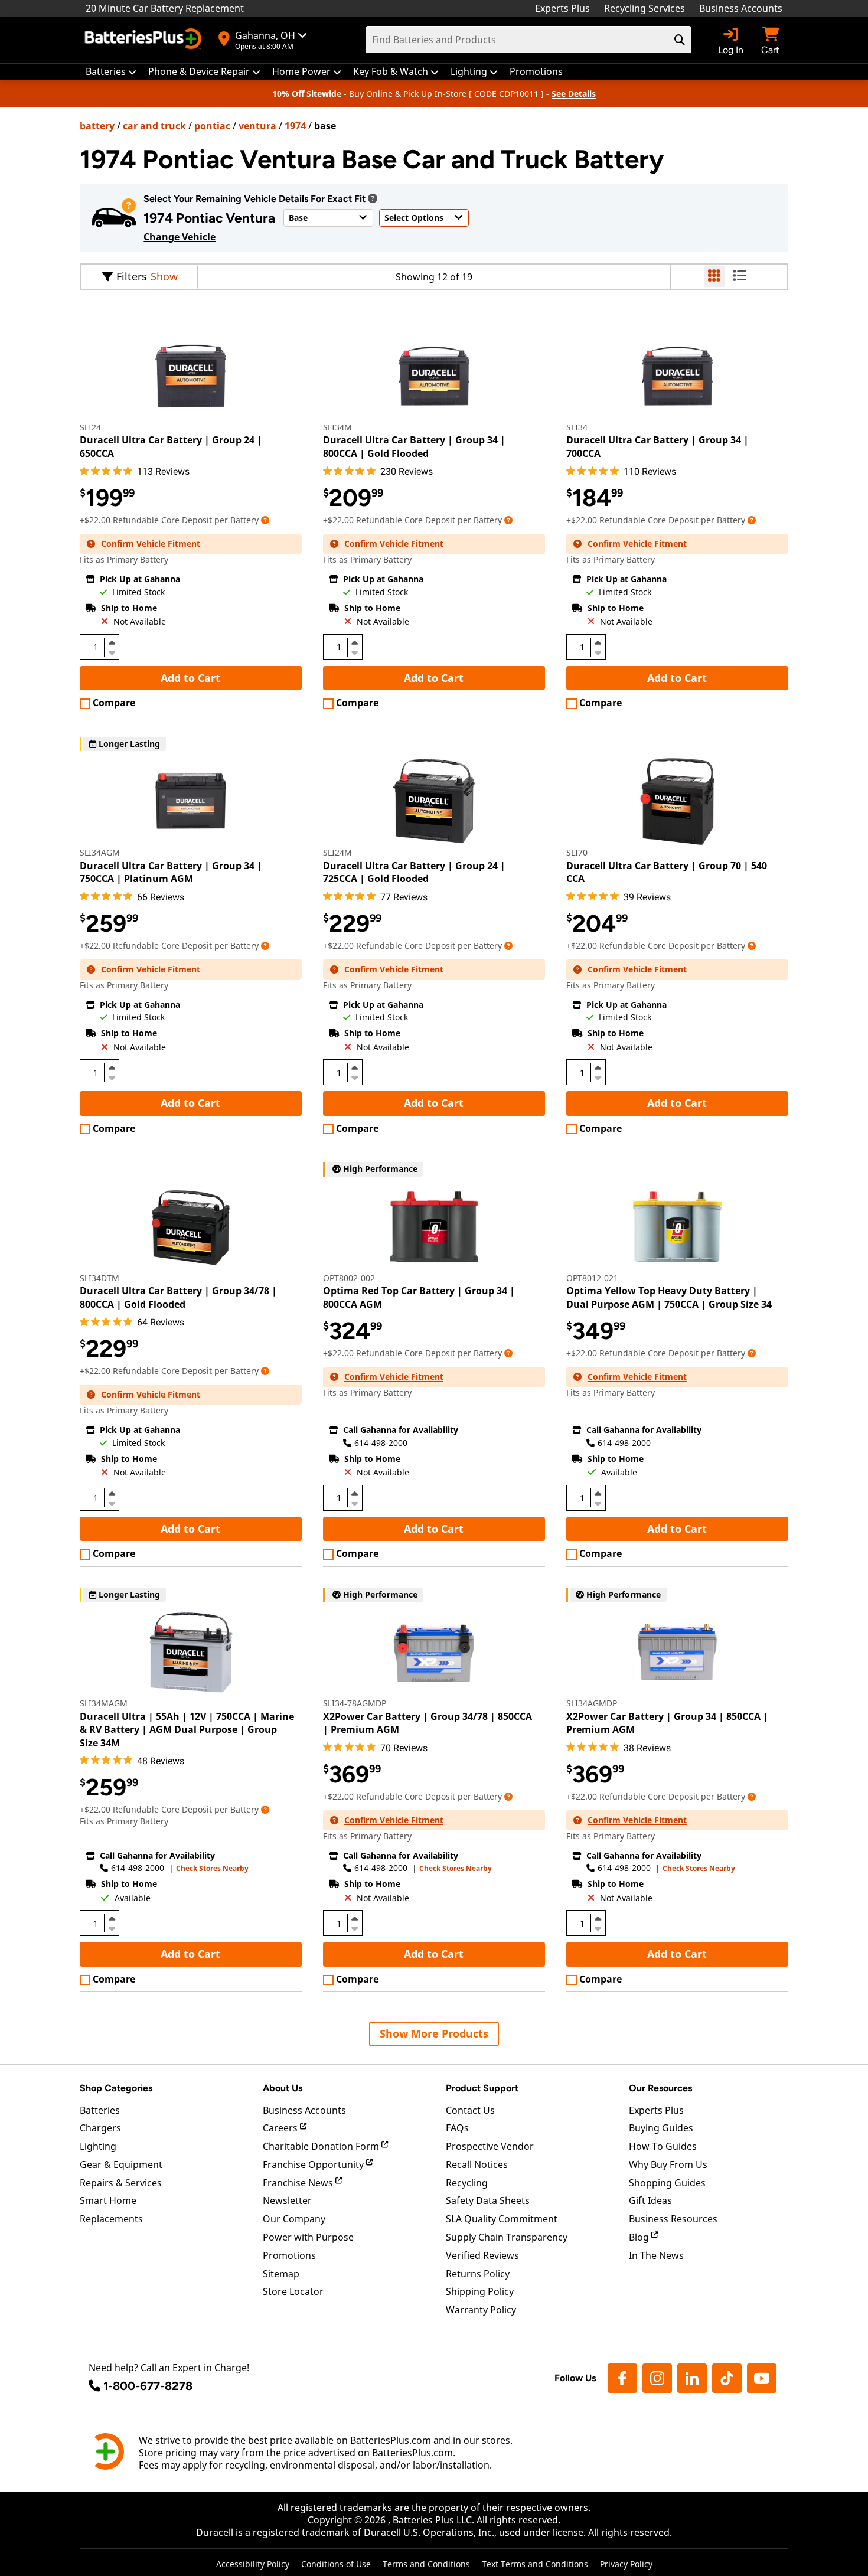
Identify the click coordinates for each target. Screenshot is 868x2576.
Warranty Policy (481, 2310)
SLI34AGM (100, 852)
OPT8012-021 (592, 1278)
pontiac (212, 126)
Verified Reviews (482, 2255)
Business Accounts (741, 8)
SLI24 (90, 427)
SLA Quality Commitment (502, 2219)
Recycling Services (645, 8)
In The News (656, 2255)
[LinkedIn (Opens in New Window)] (692, 2378)
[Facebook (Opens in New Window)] (622, 2378)
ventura (257, 126)
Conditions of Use (336, 2564)
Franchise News (299, 2183)
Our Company (294, 2219)
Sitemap (281, 2274)
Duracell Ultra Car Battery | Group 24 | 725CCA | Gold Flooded (414, 872)
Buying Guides (661, 2128)
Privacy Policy (626, 2564)
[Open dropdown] (373, 198)
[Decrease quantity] (112, 652)
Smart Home (108, 2200)
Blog (640, 2237)
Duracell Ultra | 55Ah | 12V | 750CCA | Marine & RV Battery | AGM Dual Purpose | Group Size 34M (187, 1730)
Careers (281, 2128)
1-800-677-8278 (148, 2386)
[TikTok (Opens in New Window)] (727, 2378)
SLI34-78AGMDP (355, 1703)
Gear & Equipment (121, 2164)
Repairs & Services (121, 2183)
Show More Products (434, 2033)
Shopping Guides (667, 2183)
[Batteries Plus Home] (145, 40)
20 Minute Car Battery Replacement (165, 8)
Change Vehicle (180, 237)
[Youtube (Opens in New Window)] (762, 2378)
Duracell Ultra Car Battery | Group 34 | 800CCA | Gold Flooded (414, 446)
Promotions (289, 2255)
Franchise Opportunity (314, 2164)
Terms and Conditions (426, 2564)
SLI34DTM (99, 1278)
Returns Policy (478, 2274)
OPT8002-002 (349, 1278)
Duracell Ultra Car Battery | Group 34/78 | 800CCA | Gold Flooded (178, 1297)
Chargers (100, 2128)
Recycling (467, 2183)
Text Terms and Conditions (535, 2564)
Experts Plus (562, 8)
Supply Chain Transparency (507, 2237)
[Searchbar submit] (680, 40)
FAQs (457, 2128)
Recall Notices (477, 2164)
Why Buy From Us (668, 2164)
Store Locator (293, 2291)
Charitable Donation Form (322, 2146)
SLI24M (337, 852)
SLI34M (337, 427)
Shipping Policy (480, 2291)
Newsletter (287, 2200)
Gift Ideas (650, 2200)
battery (97, 126)
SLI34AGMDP (592, 1703)
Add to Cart (190, 678)
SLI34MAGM (104, 1703)
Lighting (98, 2146)
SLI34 (577, 427)
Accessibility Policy (253, 2564)
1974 (295, 126)
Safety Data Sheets (488, 2200)
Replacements (111, 2219)
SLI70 (577, 852)
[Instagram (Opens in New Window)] (657, 2378)
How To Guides (663, 2146)
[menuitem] (111, 72)
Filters (132, 276)
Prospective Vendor (490, 2146)
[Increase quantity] (112, 642)
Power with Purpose (308, 2237)
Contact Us (470, 2110)
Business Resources (673, 2219)
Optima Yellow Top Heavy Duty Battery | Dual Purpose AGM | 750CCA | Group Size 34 (669, 1297)
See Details (574, 94)
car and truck (154, 126)
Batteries (100, 2110)
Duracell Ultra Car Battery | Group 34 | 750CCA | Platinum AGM (171, 872)
